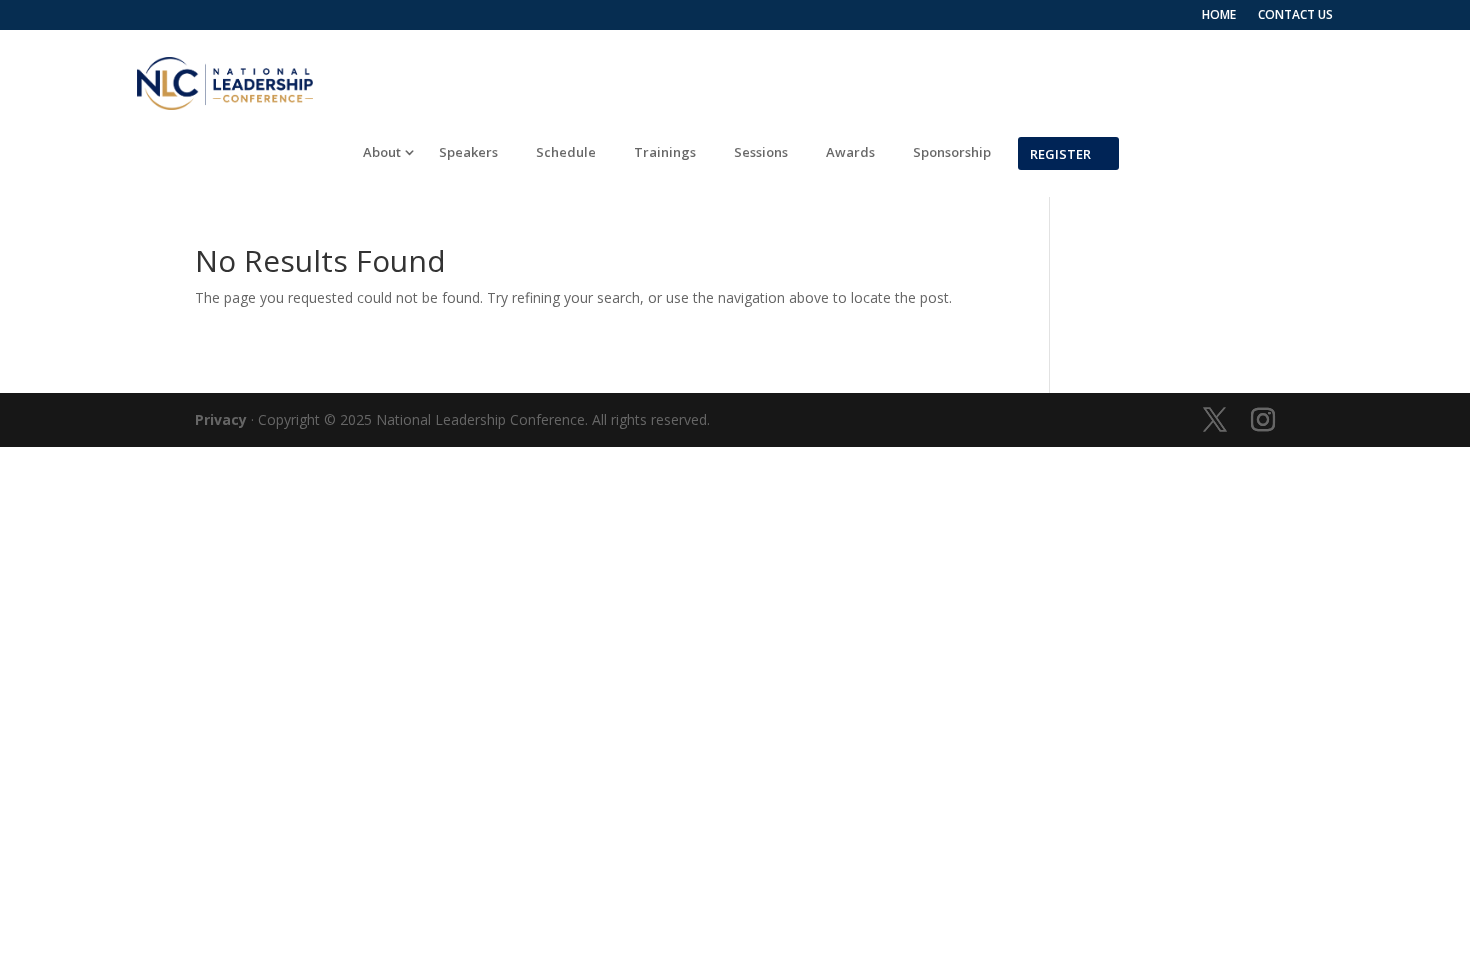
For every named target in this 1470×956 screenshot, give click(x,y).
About (382, 153)
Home (1219, 15)
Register (1060, 152)
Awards (850, 153)
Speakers (468, 153)
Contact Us (1295, 15)
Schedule (566, 153)
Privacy (221, 419)
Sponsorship (952, 153)
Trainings (665, 153)
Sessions (761, 153)
